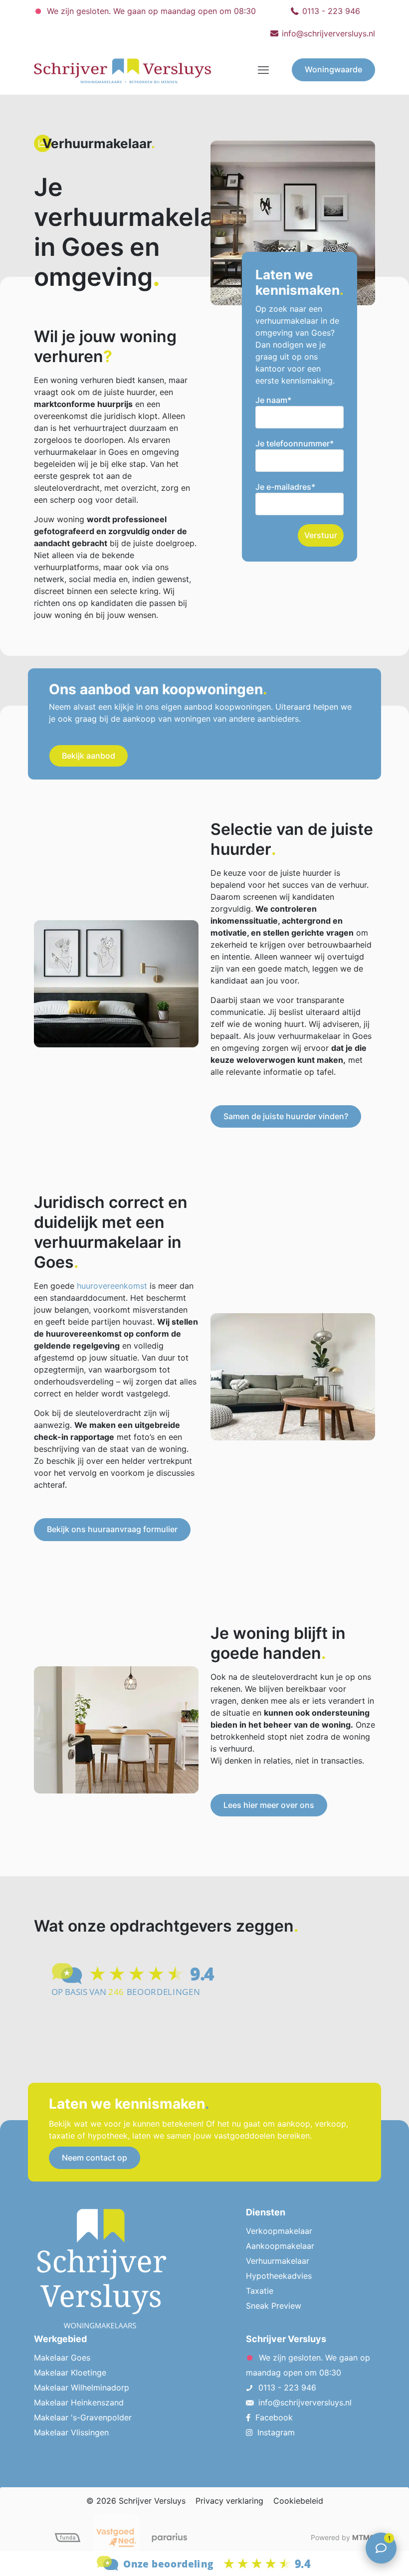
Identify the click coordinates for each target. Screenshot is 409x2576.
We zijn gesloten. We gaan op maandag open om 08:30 (150, 11)
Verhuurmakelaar (278, 2261)
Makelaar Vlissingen (71, 2432)
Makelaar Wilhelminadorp (82, 2387)
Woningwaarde (333, 69)
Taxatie (260, 2291)
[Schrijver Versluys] (122, 70)
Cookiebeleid (298, 2501)
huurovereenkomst (112, 1286)
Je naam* (273, 400)
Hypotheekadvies (279, 2276)
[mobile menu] (263, 70)
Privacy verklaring (229, 2501)
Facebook (274, 2417)
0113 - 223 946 (331, 11)
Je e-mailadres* (285, 487)
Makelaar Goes (62, 2358)
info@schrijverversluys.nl (328, 33)
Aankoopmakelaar (280, 2246)
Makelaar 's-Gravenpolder (83, 2417)
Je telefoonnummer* (295, 443)
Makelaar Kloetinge (70, 2373)
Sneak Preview (274, 2306)
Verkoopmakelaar (279, 2231)
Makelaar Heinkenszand (79, 2402)
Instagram (276, 2432)
